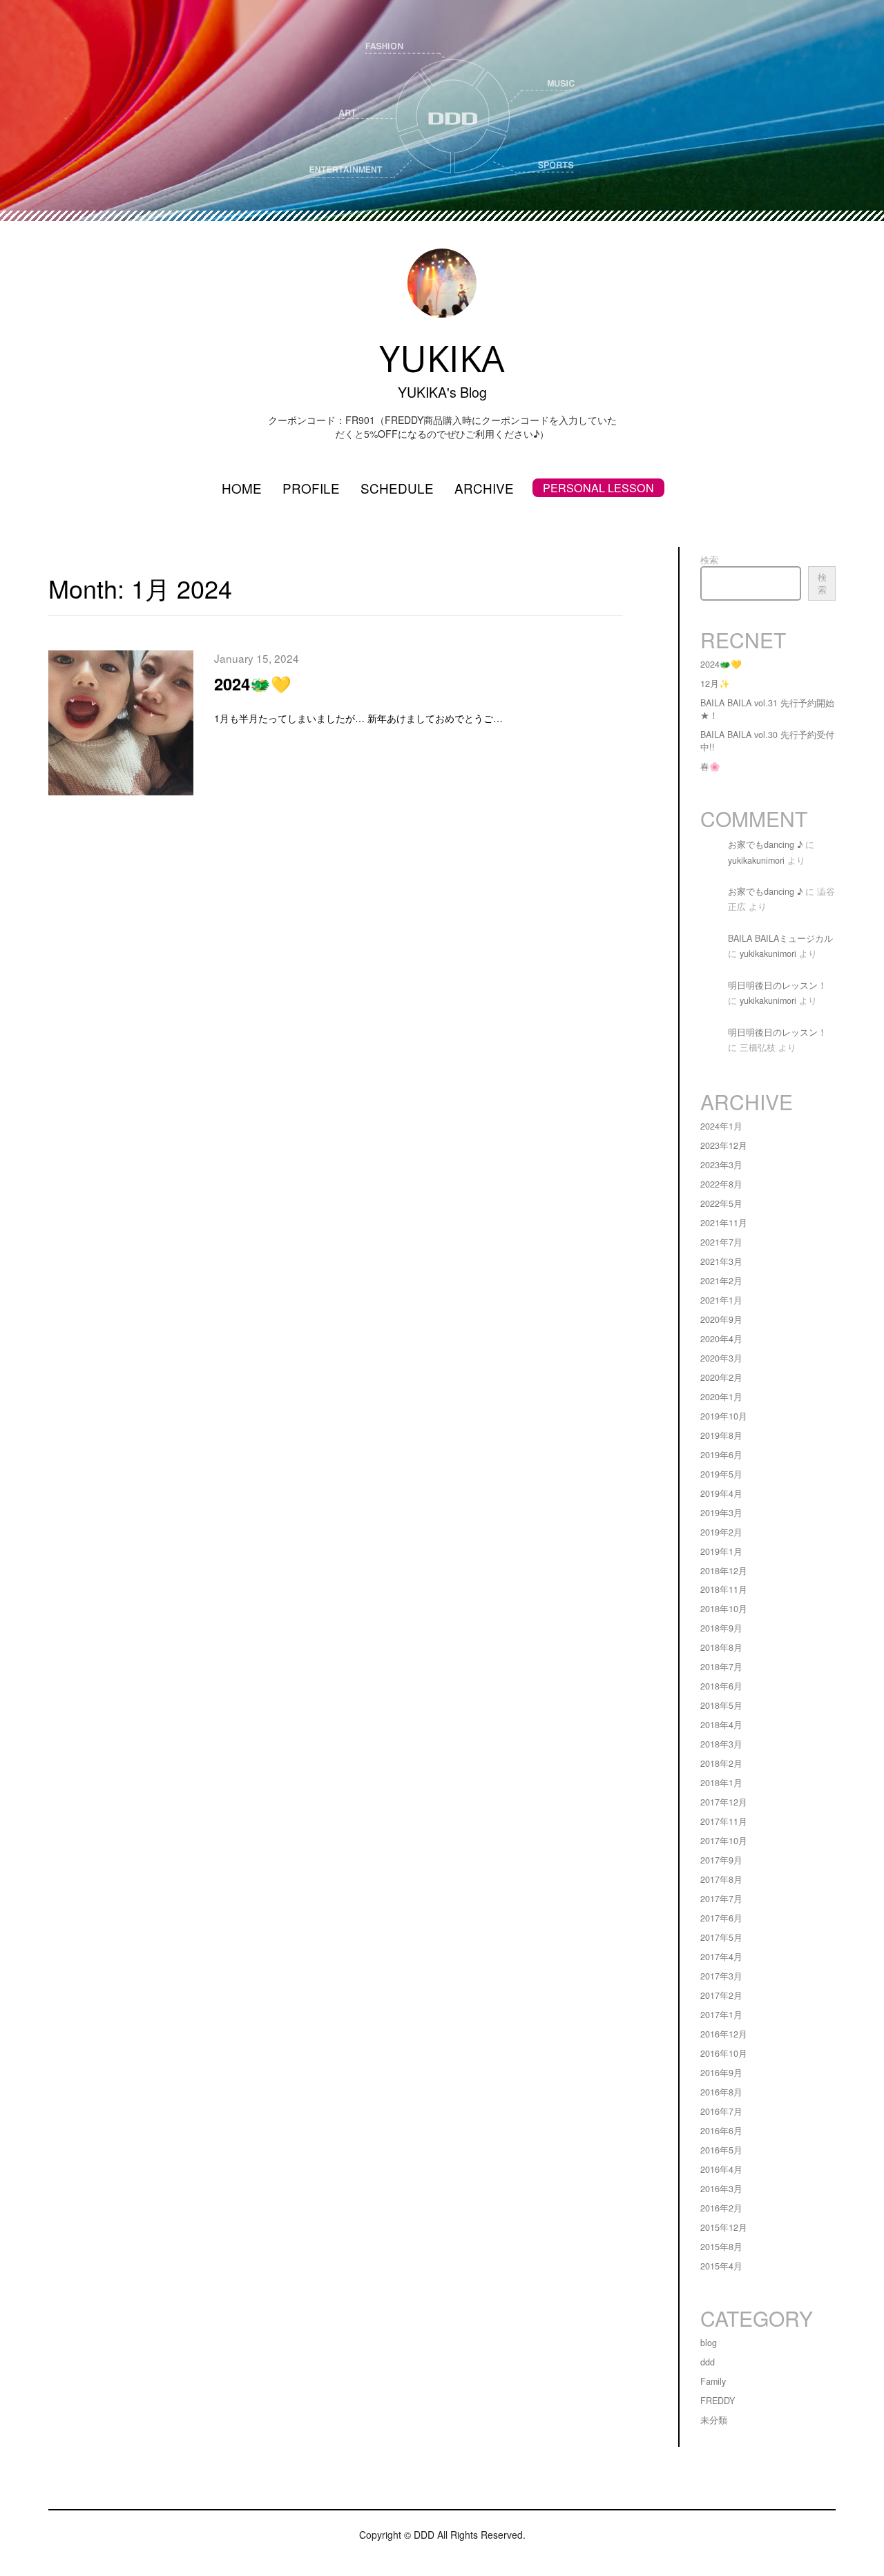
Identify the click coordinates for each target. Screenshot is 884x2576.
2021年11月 (724, 1223)
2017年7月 (721, 1899)
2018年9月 (721, 1628)
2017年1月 (721, 2015)
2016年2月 (721, 2208)
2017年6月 (721, 1918)
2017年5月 (721, 1937)
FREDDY (718, 2401)
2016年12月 (724, 2034)
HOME (242, 488)
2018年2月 (721, 1763)
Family (713, 2381)
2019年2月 (721, 1532)
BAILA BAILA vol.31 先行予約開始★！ (767, 709)
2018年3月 (721, 1744)
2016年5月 (721, 2150)
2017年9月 (721, 1860)
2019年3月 (721, 1513)
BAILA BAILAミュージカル (780, 938)
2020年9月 (721, 1319)
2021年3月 (721, 1261)
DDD (424, 2535)
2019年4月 (721, 1493)
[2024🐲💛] (121, 726)
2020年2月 (721, 1377)
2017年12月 (724, 1802)
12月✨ (715, 684)
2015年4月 (721, 2266)
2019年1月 (721, 1551)
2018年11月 (724, 1589)
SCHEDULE (397, 488)
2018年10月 (724, 1609)
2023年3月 (721, 1165)
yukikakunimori (756, 860)
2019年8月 (721, 1435)
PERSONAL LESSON (598, 488)
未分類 (714, 2420)
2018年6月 (721, 1686)
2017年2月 (721, 1995)
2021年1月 (721, 1300)
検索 (709, 560)
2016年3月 (721, 2189)
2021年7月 (721, 1242)
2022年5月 (721, 1203)
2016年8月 (721, 2092)
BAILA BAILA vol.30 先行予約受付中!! (767, 741)
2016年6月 (721, 2131)
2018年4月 (721, 1725)
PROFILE (311, 488)
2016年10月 (724, 2053)
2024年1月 (721, 1126)
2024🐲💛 (253, 684)
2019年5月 (721, 1474)
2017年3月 (721, 1976)
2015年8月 (721, 2247)
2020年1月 (721, 1397)
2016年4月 (721, 2169)
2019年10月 (724, 1416)
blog (709, 2343)
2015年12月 (724, 2227)
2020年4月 (721, 1339)
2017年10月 (724, 1841)
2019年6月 (721, 1455)
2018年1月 (721, 1783)
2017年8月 (721, 1879)
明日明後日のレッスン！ (777, 985)
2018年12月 (724, 1571)
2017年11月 (724, 1821)
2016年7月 (721, 2111)
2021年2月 (721, 1281)
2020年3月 (721, 1358)
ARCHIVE (484, 488)
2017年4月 (721, 1957)
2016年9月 (721, 2073)
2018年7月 (721, 1667)
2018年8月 (721, 1647)
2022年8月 (721, 1184)
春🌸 (710, 766)
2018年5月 (721, 1705)
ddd (708, 2362)
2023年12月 (724, 1145)
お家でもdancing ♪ (765, 844)
